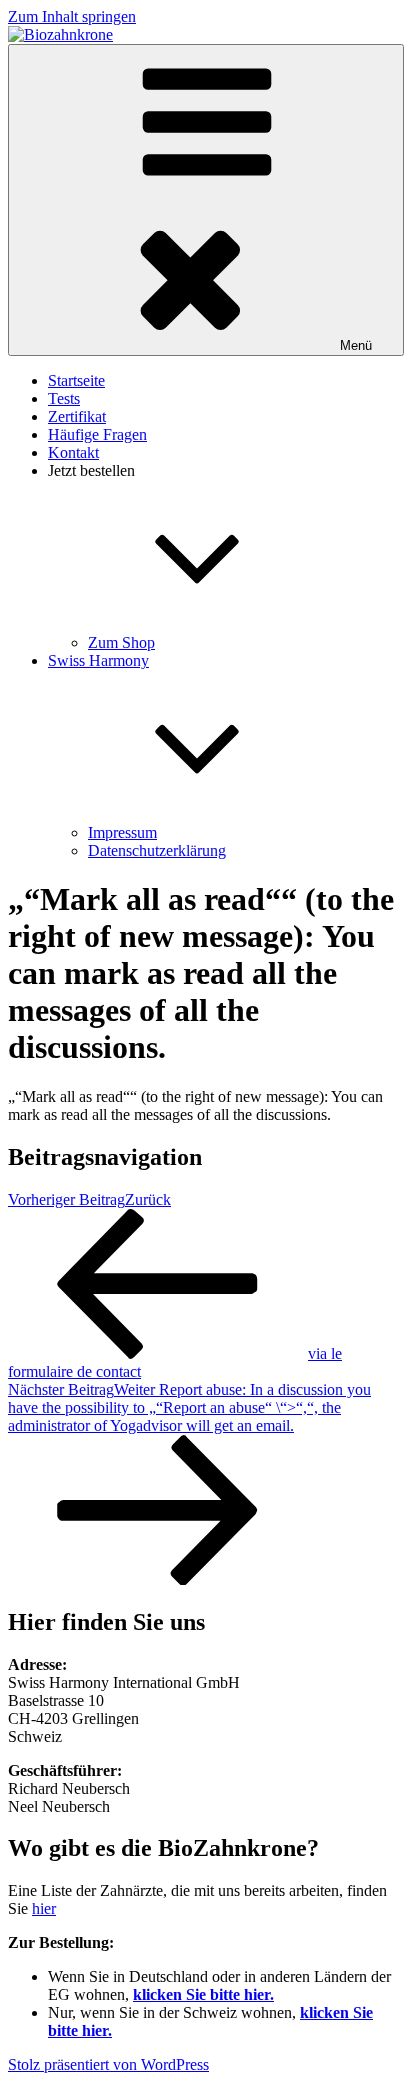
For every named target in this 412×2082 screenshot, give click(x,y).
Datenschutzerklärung (157, 850)
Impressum (122, 832)
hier (44, 1908)
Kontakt (73, 452)
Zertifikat (77, 416)
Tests (64, 398)
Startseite (76, 380)
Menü (356, 345)
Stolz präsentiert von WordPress (108, 2064)
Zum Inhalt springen (72, 16)
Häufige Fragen (97, 434)
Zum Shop (121, 642)
